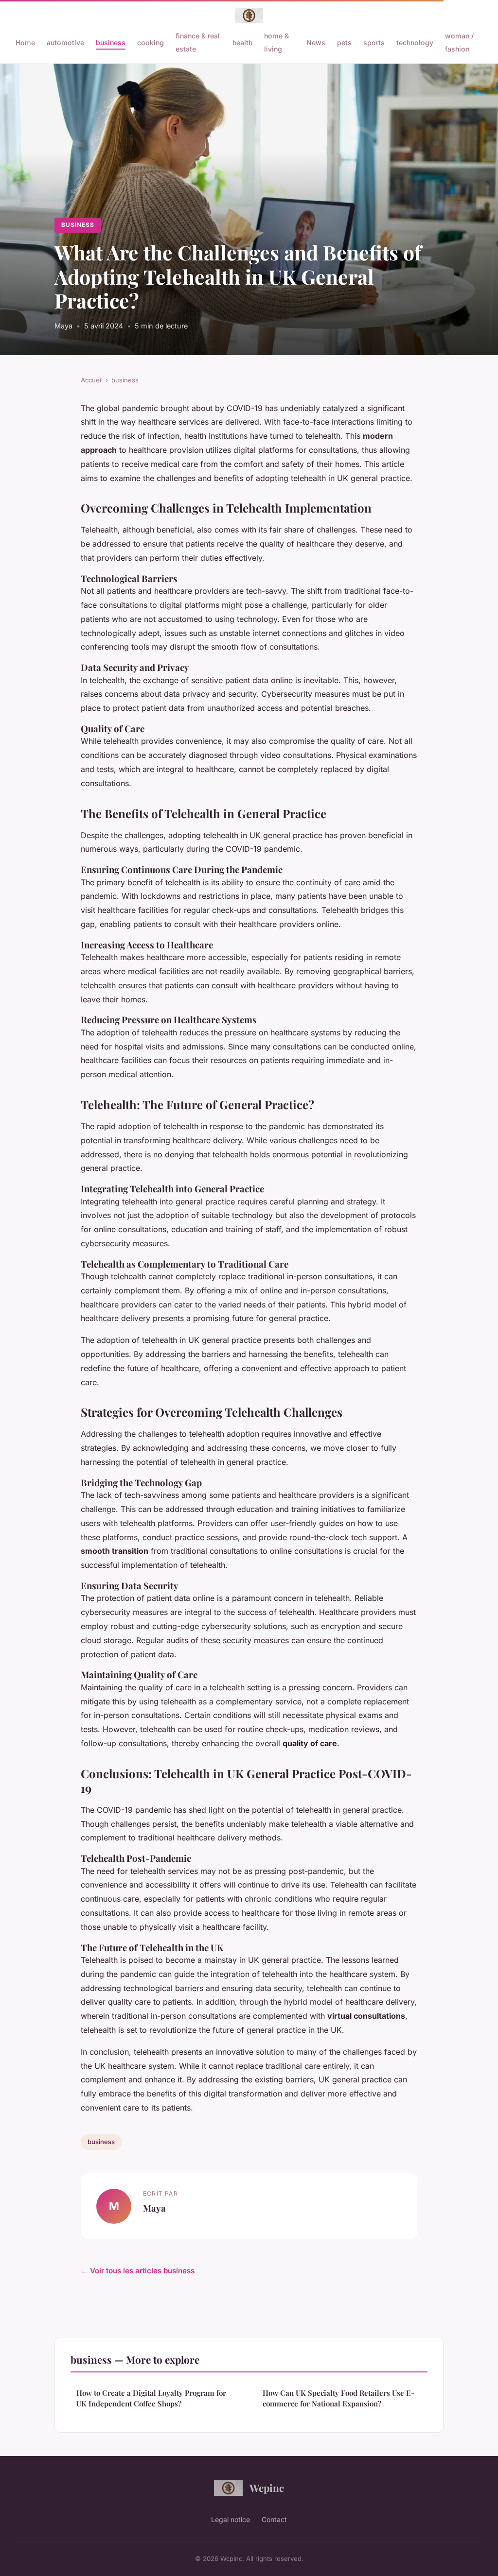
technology (415, 43)
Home (25, 43)
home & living (276, 42)
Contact (274, 2519)
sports (374, 43)
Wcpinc (267, 2488)
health (242, 43)
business (111, 43)
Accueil (92, 380)
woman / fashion (459, 42)
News (316, 43)
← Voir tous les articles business (138, 2271)
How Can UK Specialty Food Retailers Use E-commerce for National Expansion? (338, 2398)
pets (344, 43)
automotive (65, 43)
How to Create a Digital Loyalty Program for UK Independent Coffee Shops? (151, 2398)
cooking (151, 43)
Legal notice (231, 2519)
